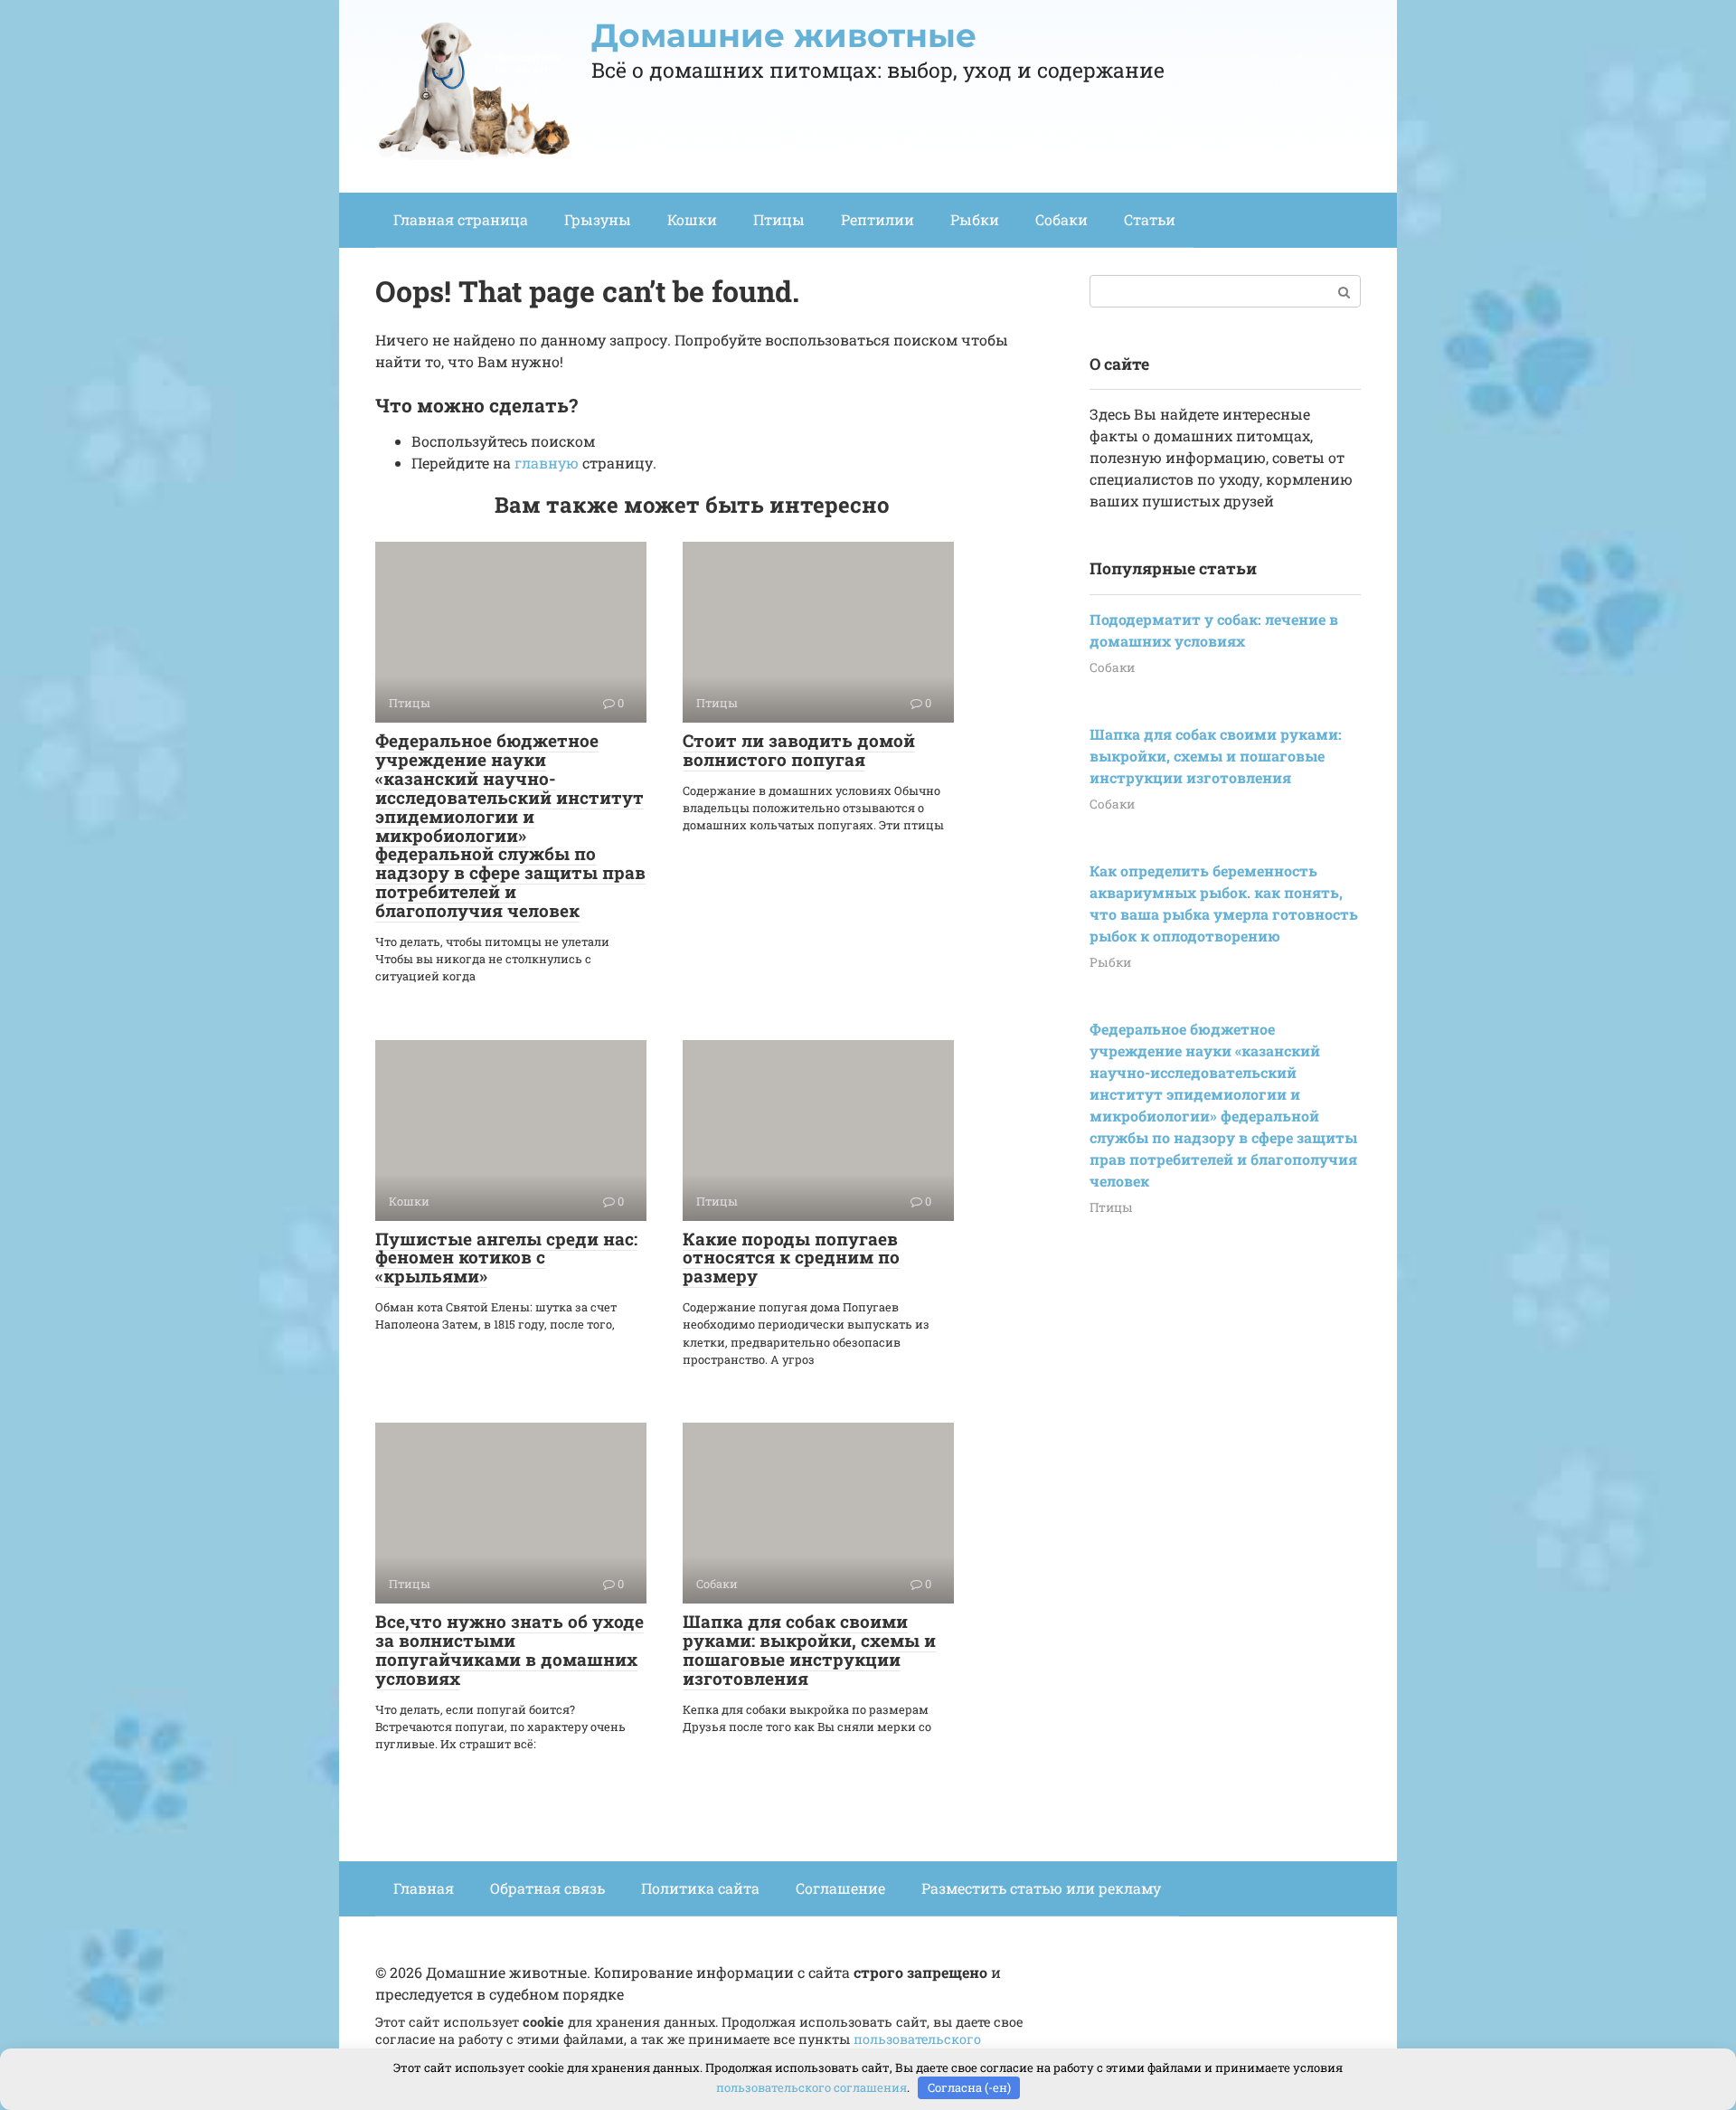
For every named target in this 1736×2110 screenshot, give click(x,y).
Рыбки (975, 219)
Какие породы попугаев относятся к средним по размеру (791, 1258)
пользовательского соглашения (811, 2087)
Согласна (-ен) (969, 2087)
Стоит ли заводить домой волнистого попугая (799, 750)
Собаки (1061, 219)
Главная (424, 1888)
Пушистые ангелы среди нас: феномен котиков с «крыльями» (506, 1258)
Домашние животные (784, 35)
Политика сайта (700, 1888)
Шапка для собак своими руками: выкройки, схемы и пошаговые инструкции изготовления (809, 1650)
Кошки (692, 219)
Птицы (779, 219)
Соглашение (840, 1888)
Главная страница (461, 219)
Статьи (1150, 219)
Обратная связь (547, 1888)
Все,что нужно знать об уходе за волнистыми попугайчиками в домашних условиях (509, 1650)
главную (547, 463)
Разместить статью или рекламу (1041, 1888)
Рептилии (877, 219)
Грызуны (598, 219)
